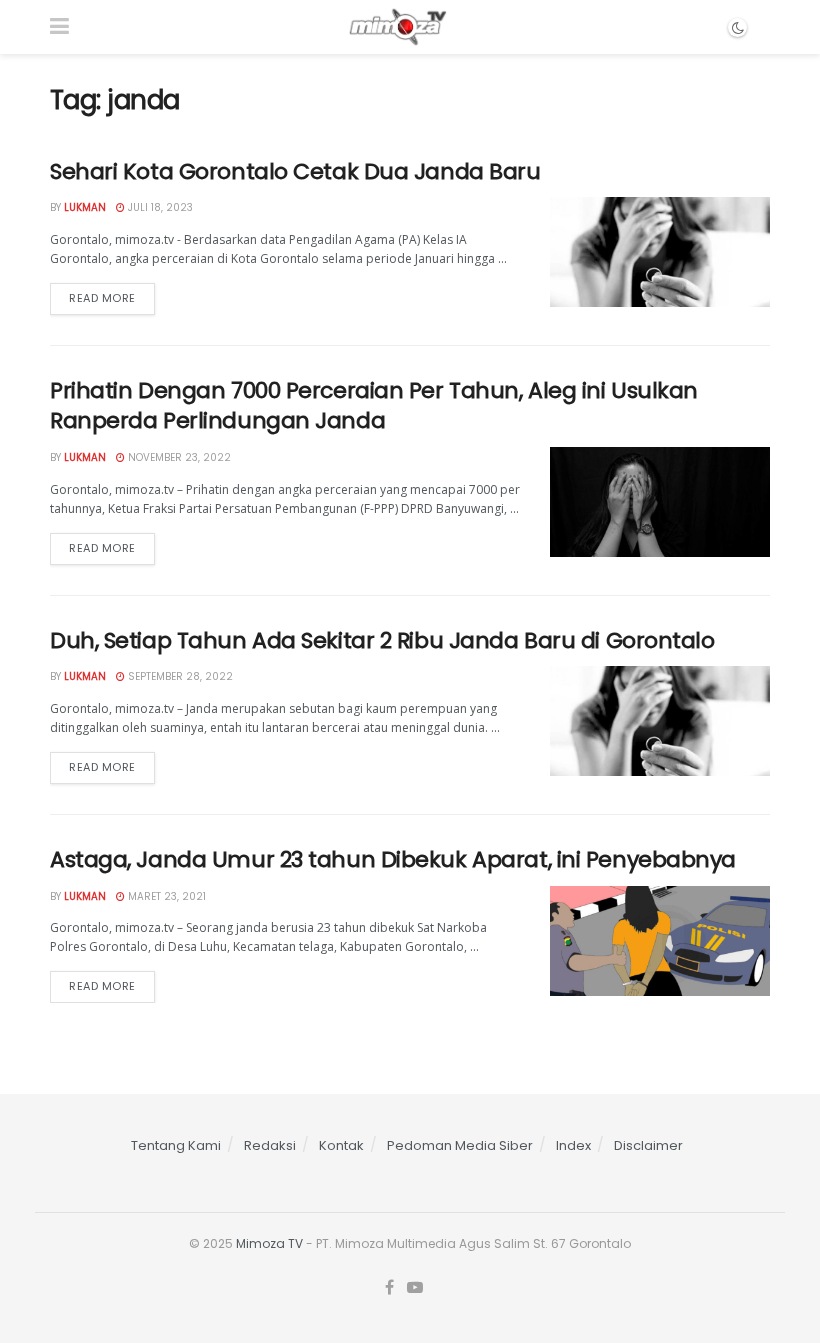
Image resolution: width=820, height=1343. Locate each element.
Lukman (85, 207)
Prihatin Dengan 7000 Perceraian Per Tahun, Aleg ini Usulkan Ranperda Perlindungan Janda (374, 406)
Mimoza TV (269, 1243)
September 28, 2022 (179, 676)
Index (573, 1145)
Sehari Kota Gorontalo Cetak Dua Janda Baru (295, 171)
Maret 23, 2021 (165, 896)
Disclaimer (648, 1145)
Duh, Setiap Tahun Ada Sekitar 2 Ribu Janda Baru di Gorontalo (382, 640)
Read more (102, 298)
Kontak (341, 1145)
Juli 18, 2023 (159, 207)
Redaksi (270, 1145)
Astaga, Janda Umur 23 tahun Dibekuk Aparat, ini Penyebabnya (393, 859)
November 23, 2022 (178, 457)
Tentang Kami (176, 1145)
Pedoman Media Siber (460, 1145)
